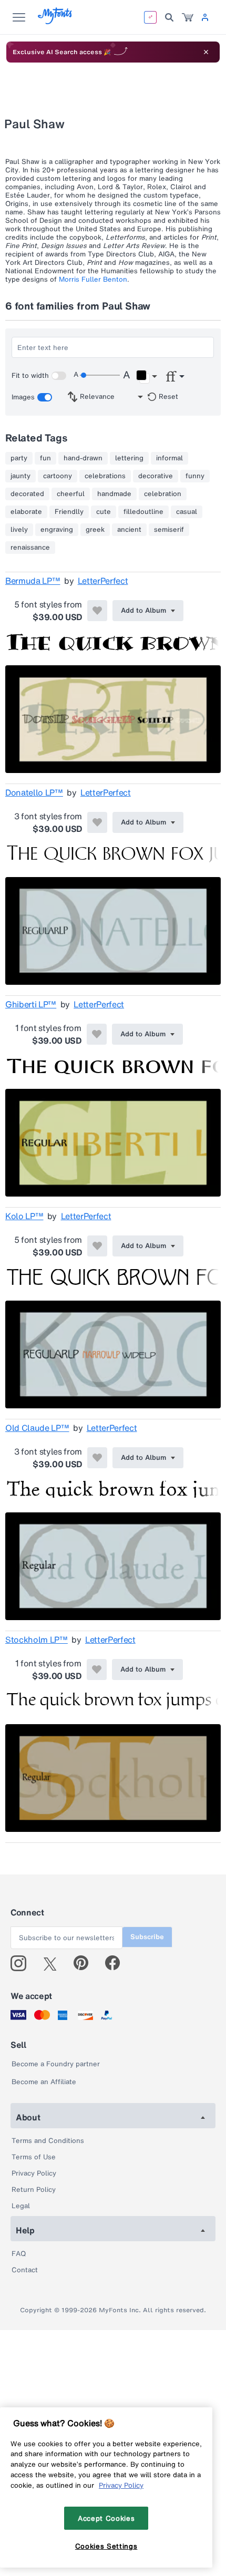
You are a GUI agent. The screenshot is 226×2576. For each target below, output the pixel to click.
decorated (27, 494)
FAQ (19, 2254)
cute (104, 512)
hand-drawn (83, 458)
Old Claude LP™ (37, 1428)
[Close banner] (206, 52)
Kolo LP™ (24, 1216)
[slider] (100, 375)
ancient (129, 530)
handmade (114, 494)
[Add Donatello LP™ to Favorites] (97, 822)
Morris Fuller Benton (93, 279)
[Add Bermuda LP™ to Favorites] (97, 611)
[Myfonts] (55, 21)
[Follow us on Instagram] (22, 1963)
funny (195, 476)
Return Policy (34, 2189)
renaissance (30, 548)
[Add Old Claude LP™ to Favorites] (97, 1458)
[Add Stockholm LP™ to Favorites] (97, 1670)
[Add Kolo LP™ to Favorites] (97, 1246)
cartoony (58, 476)
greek (95, 530)
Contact (25, 2270)
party (19, 458)
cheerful (71, 494)
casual (187, 512)
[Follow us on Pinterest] (85, 1963)
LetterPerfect (103, 581)
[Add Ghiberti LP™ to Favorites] (97, 1034)
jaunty (20, 476)
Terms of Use (34, 2157)
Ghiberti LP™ (31, 1004)
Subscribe (147, 1937)
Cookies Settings (106, 2546)
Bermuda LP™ (33, 581)
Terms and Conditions (48, 2141)
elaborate (26, 512)
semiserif (169, 530)
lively (19, 530)
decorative (156, 476)
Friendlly (69, 512)
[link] (188, 17)
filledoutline (143, 512)
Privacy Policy (34, 2173)
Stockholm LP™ (37, 1640)
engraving (57, 530)
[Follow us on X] (54, 1963)
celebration (163, 494)
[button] (146, 377)
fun (45, 458)
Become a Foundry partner (56, 2064)
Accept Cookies (106, 2518)
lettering (129, 458)
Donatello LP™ (34, 792)
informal (169, 458)
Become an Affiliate (44, 2082)
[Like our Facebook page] (117, 1963)
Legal (21, 2206)
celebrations (105, 476)
